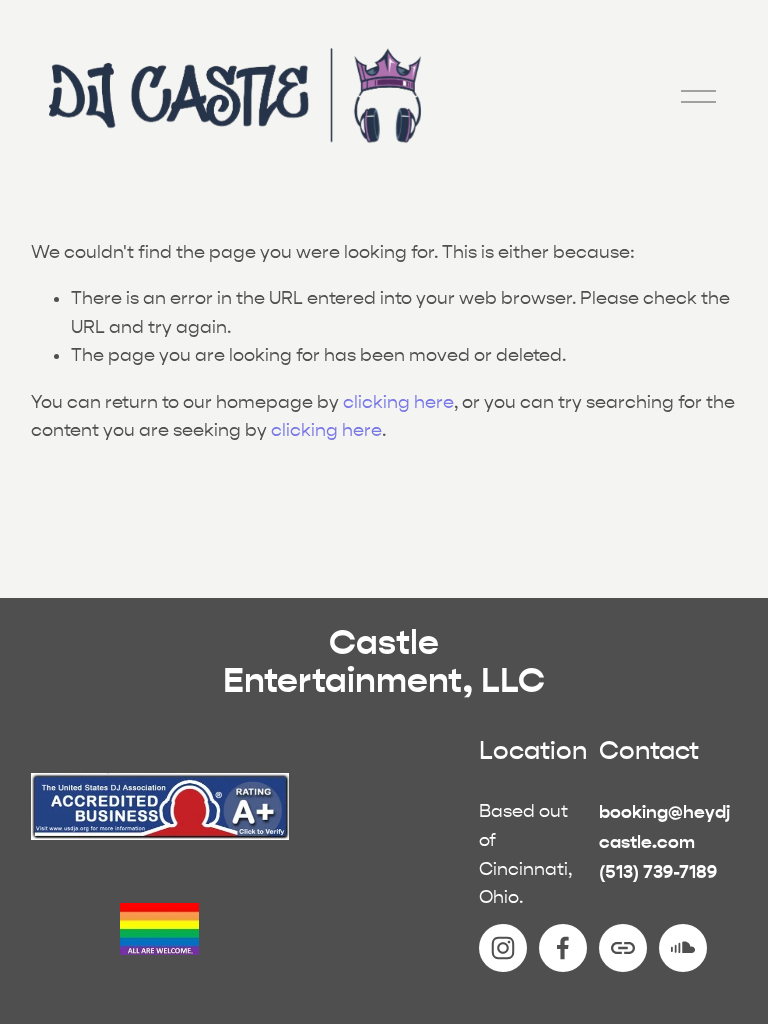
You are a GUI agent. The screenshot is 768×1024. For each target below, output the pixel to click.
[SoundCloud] (683, 948)
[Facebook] (563, 948)
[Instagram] (503, 948)
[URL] (623, 948)
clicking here (398, 402)
